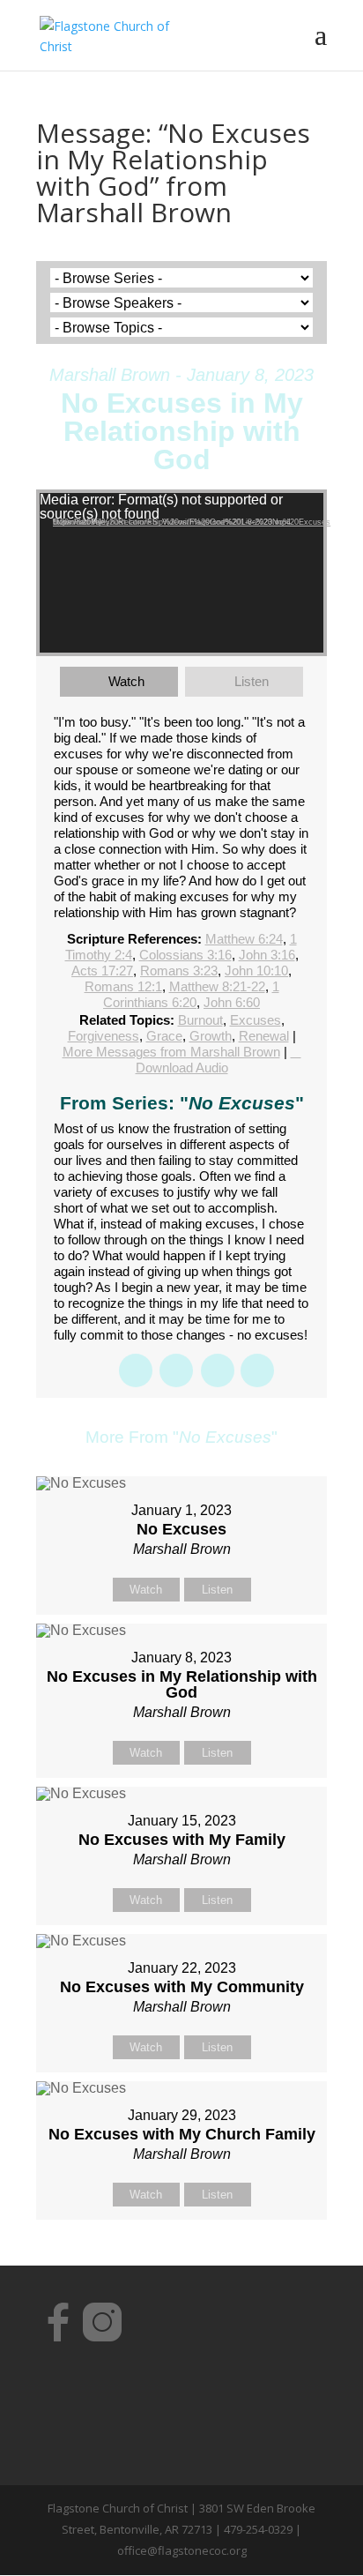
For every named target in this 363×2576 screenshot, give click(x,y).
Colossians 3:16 (185, 955)
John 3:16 (267, 955)
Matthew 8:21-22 (217, 986)
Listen (252, 681)
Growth (211, 1036)
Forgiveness (104, 1036)
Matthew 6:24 (244, 939)
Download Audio (182, 1068)
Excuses (256, 1020)
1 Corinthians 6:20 (191, 994)
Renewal (264, 1036)
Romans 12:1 (123, 986)
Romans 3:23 (179, 971)
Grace (164, 1036)
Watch (126, 681)
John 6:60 (232, 1002)
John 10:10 (256, 971)
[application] (181, 573)
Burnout (200, 1020)
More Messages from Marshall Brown (171, 1052)
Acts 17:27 (102, 971)
